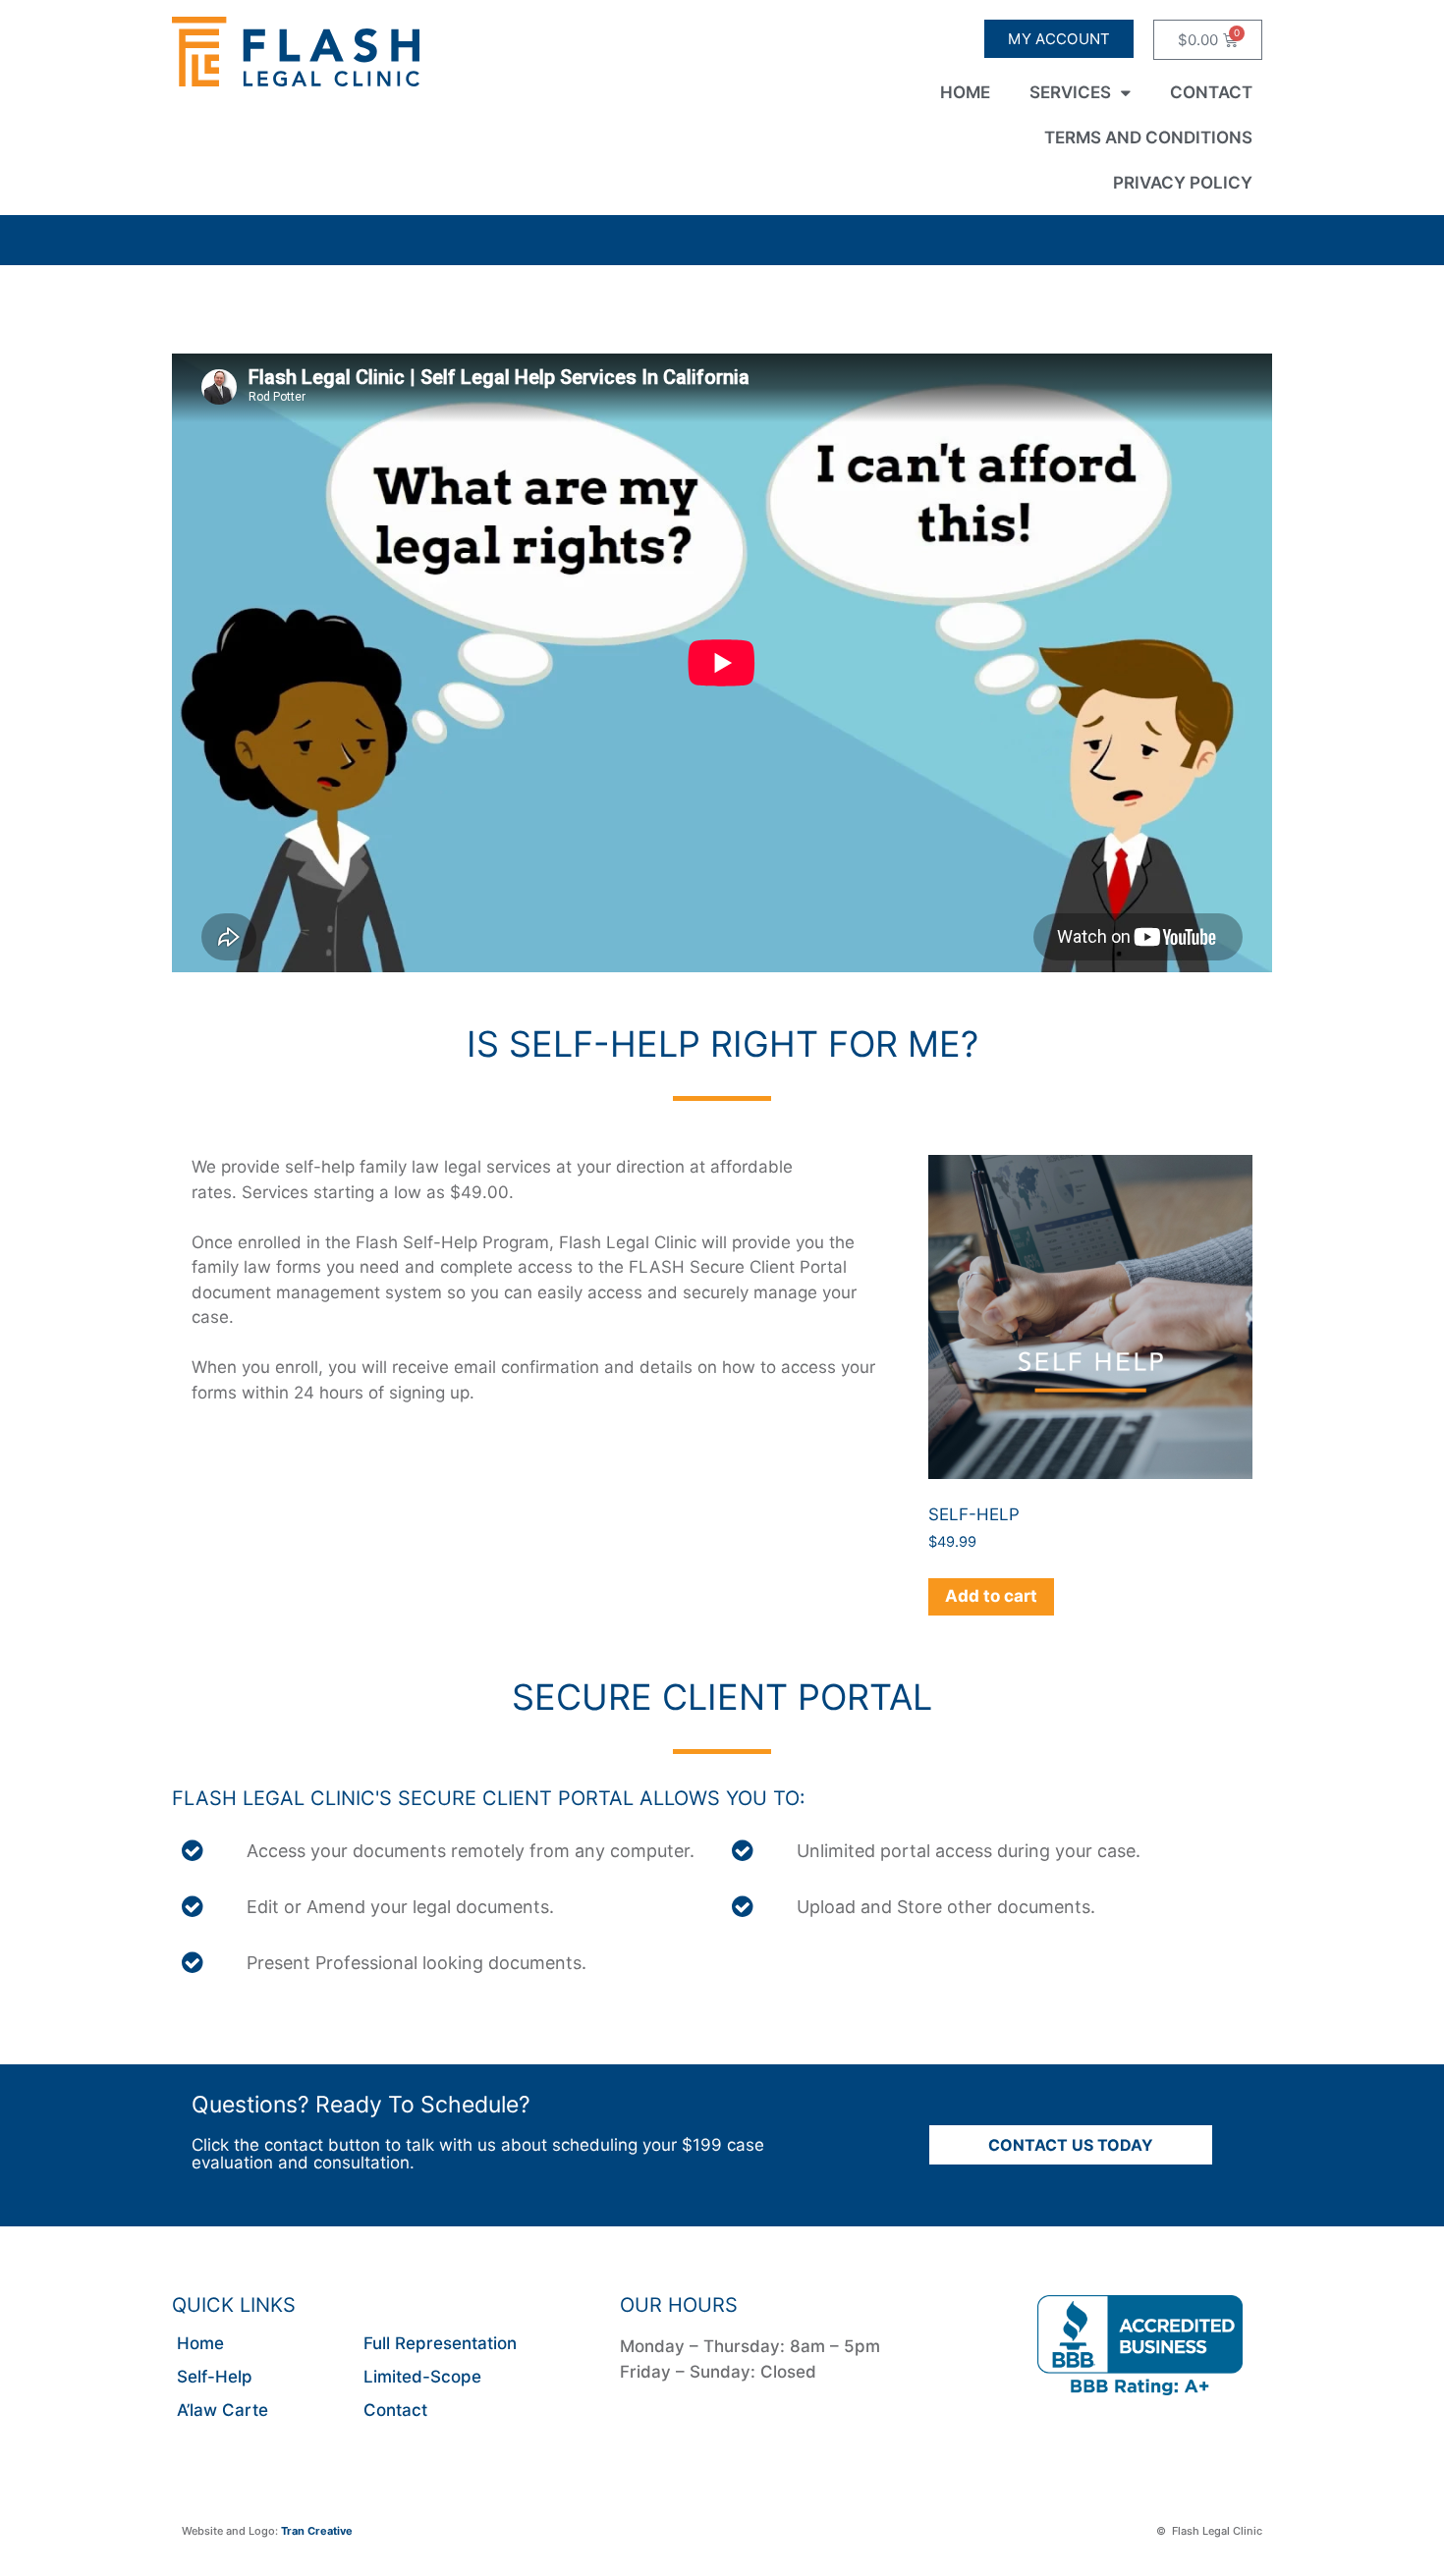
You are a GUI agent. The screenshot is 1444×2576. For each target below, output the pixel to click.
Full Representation (440, 2343)
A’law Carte (222, 2410)
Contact (1211, 92)
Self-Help (215, 2377)
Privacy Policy (1183, 183)
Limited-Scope (422, 2377)
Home (965, 92)
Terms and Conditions (1148, 137)
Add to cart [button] (991, 1596)
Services (1070, 92)
